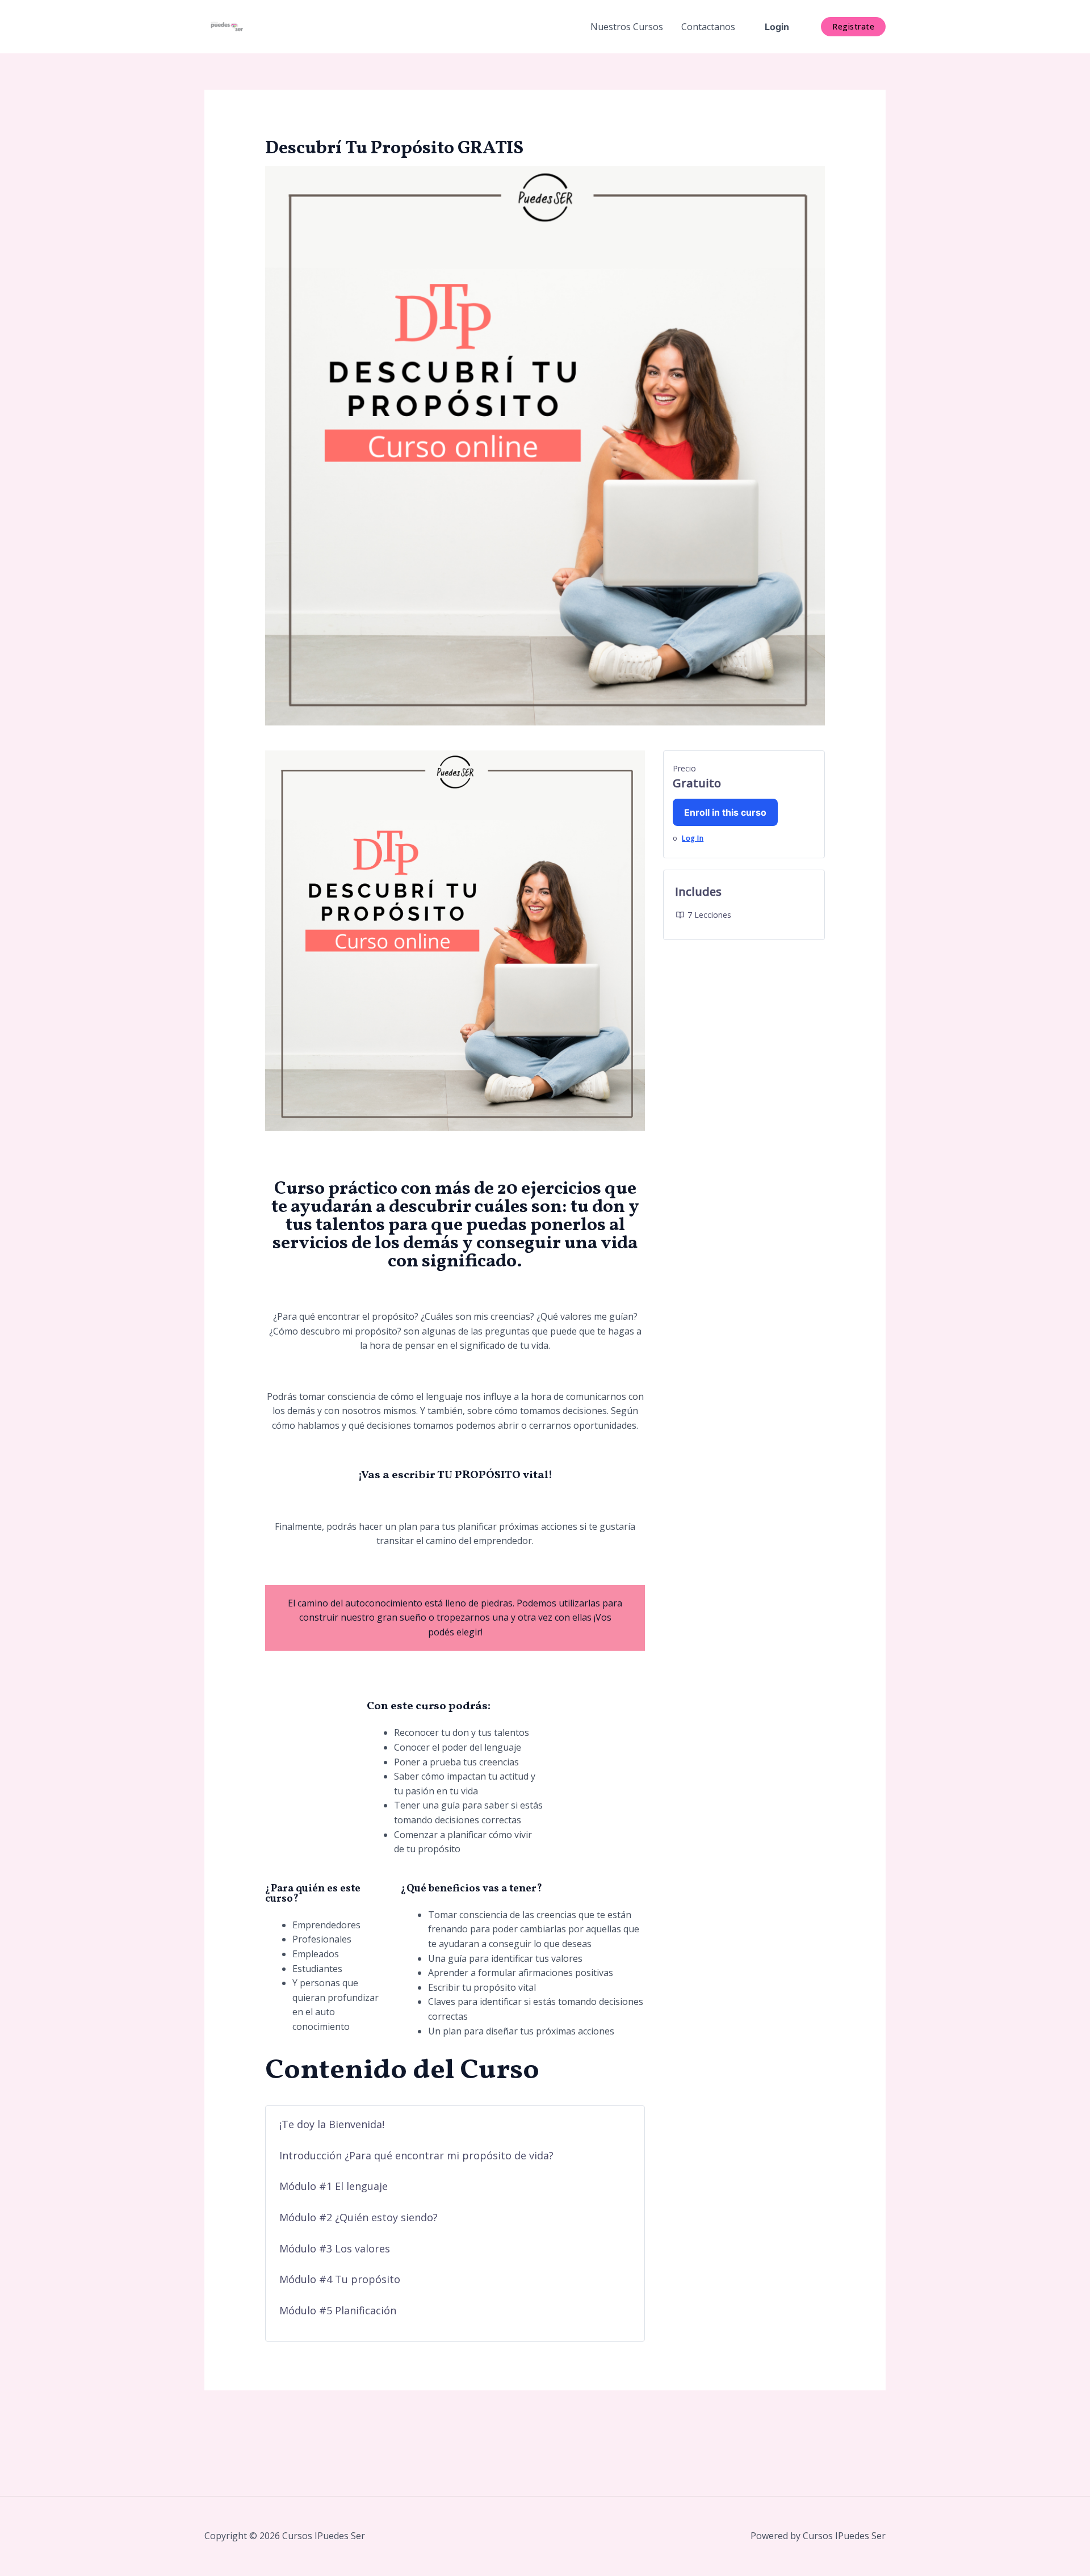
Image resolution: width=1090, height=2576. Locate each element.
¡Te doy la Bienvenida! (332, 2124)
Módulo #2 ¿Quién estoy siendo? (359, 2217)
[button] (853, 27)
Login (777, 27)
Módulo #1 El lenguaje (334, 2186)
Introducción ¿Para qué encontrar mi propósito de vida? (416, 2155)
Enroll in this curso (725, 812)
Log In (693, 838)
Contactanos (708, 27)
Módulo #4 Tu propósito (340, 2279)
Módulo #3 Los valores (335, 2248)
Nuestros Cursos (627, 27)
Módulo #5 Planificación (338, 2310)
